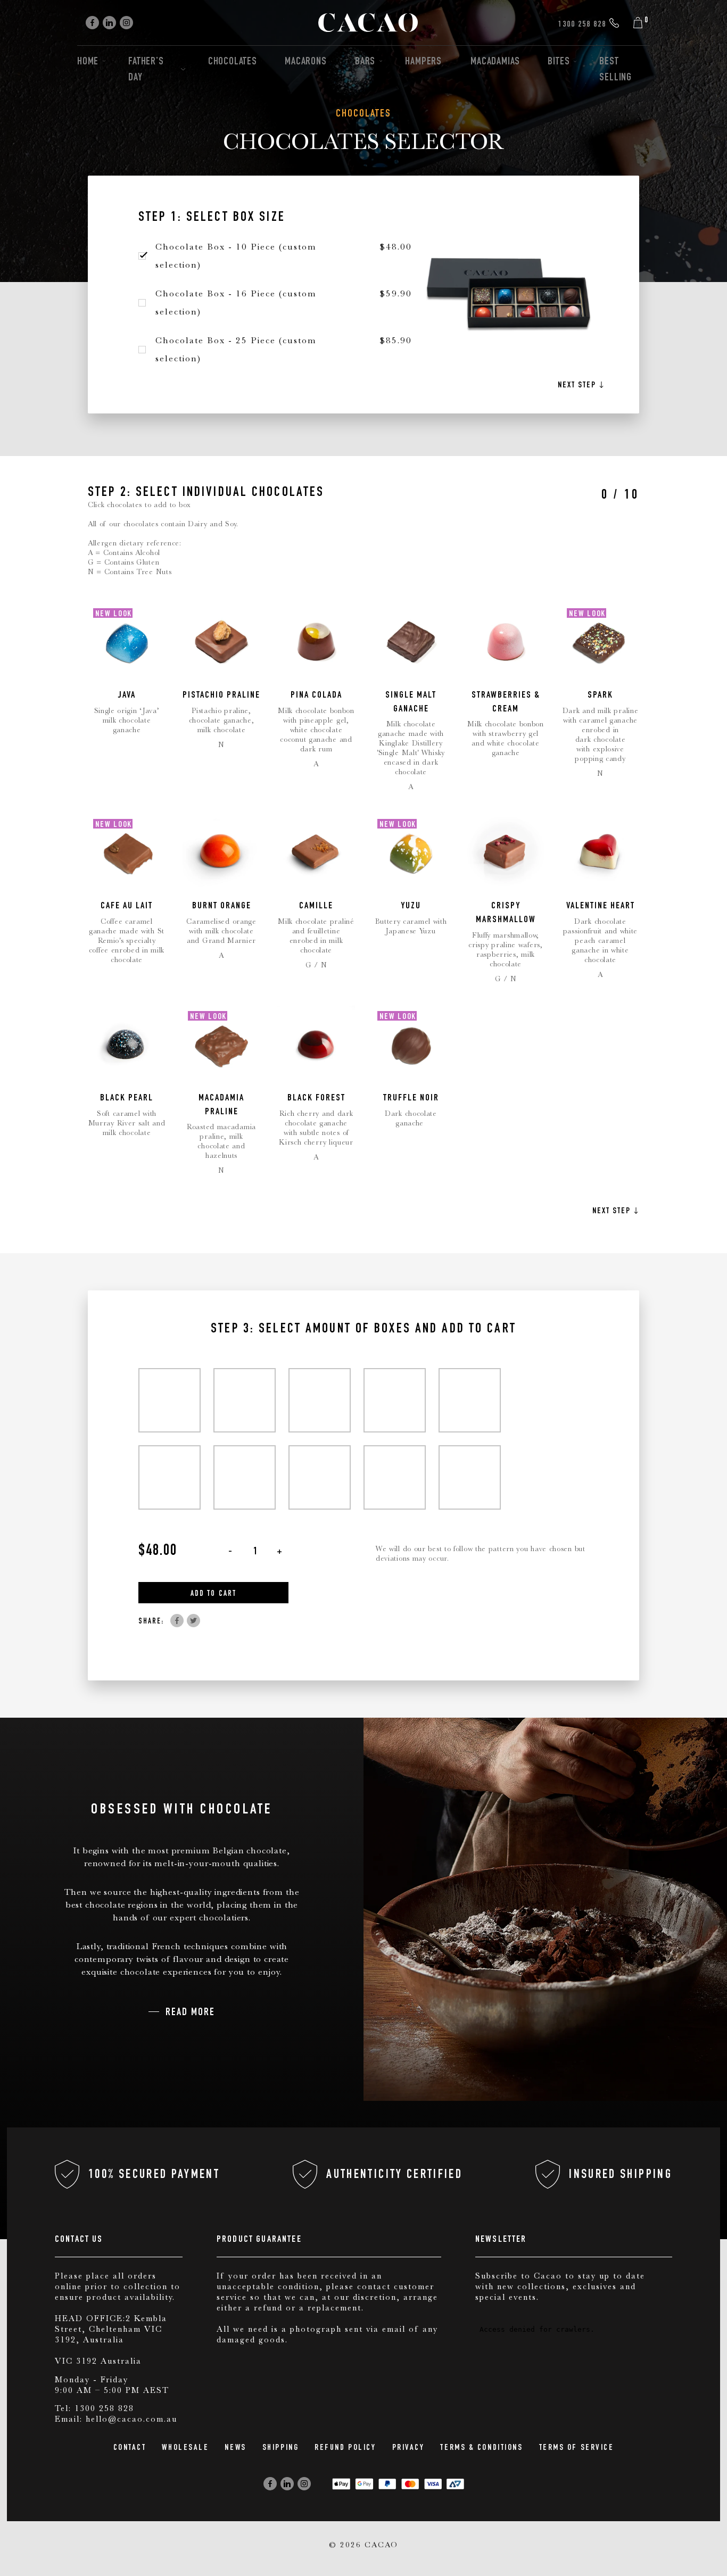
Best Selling (616, 70)
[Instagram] (126, 23)
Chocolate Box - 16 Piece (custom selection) (236, 303)
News (235, 2448)
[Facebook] (92, 23)
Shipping (280, 2448)
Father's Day (146, 70)
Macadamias (495, 62)
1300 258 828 (104, 2408)
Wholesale (185, 2448)
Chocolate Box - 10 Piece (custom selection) (236, 256)
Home (88, 62)
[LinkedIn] (109, 23)
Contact (130, 2448)
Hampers (423, 62)
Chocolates (233, 62)
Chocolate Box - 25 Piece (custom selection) (236, 349)
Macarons (305, 62)
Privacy (408, 2448)
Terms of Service (577, 2448)
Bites (559, 62)
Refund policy (345, 2448)
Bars (365, 62)
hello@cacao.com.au (131, 2419)
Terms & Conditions (481, 2448)
